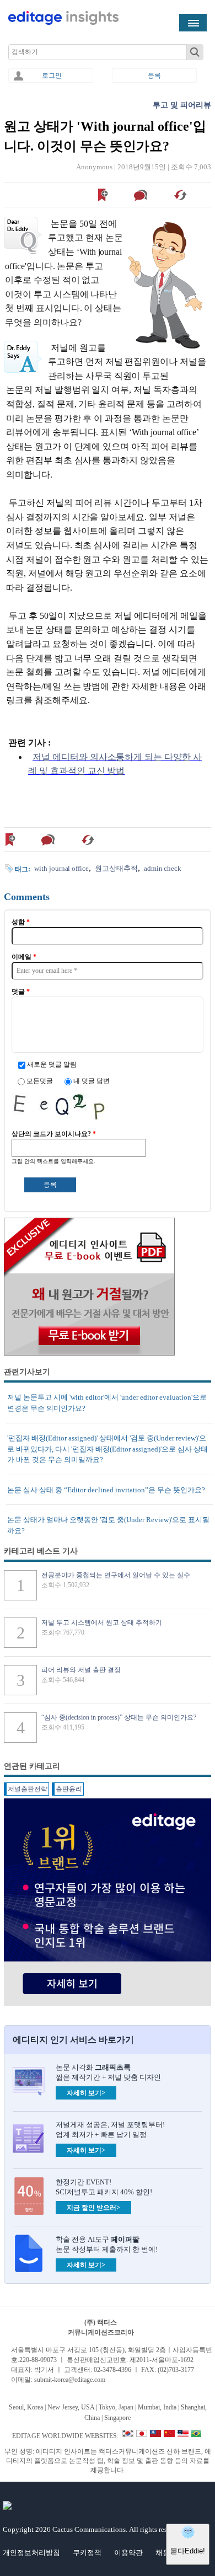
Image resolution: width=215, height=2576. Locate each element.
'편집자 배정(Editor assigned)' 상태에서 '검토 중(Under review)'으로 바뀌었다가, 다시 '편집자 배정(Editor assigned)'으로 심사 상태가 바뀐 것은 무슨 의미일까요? (108, 1449)
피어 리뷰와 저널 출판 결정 (81, 1670)
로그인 (52, 76)
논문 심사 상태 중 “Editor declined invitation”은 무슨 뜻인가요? (106, 1490)
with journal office (61, 868)
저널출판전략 (28, 1789)
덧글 (21, 992)
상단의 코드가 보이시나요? (54, 1134)
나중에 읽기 (103, 195)
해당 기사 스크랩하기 (182, 195)
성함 (21, 922)
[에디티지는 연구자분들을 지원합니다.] (63, 23)
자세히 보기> (86, 2093)
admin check (163, 868)
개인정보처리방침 (31, 2553)
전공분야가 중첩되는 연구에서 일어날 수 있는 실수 (116, 1575)
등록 (154, 76)
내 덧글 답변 (92, 1081)
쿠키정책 (87, 2553)
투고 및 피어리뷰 (182, 105)
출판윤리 (69, 1789)
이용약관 (128, 2553)
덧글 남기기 (142, 195)
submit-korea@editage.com (70, 2380)
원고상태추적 (116, 868)
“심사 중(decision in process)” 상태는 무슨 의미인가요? (119, 1717)
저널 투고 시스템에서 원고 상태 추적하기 (102, 1622)
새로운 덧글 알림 (52, 1064)
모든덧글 (41, 1081)
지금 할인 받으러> (93, 2208)
